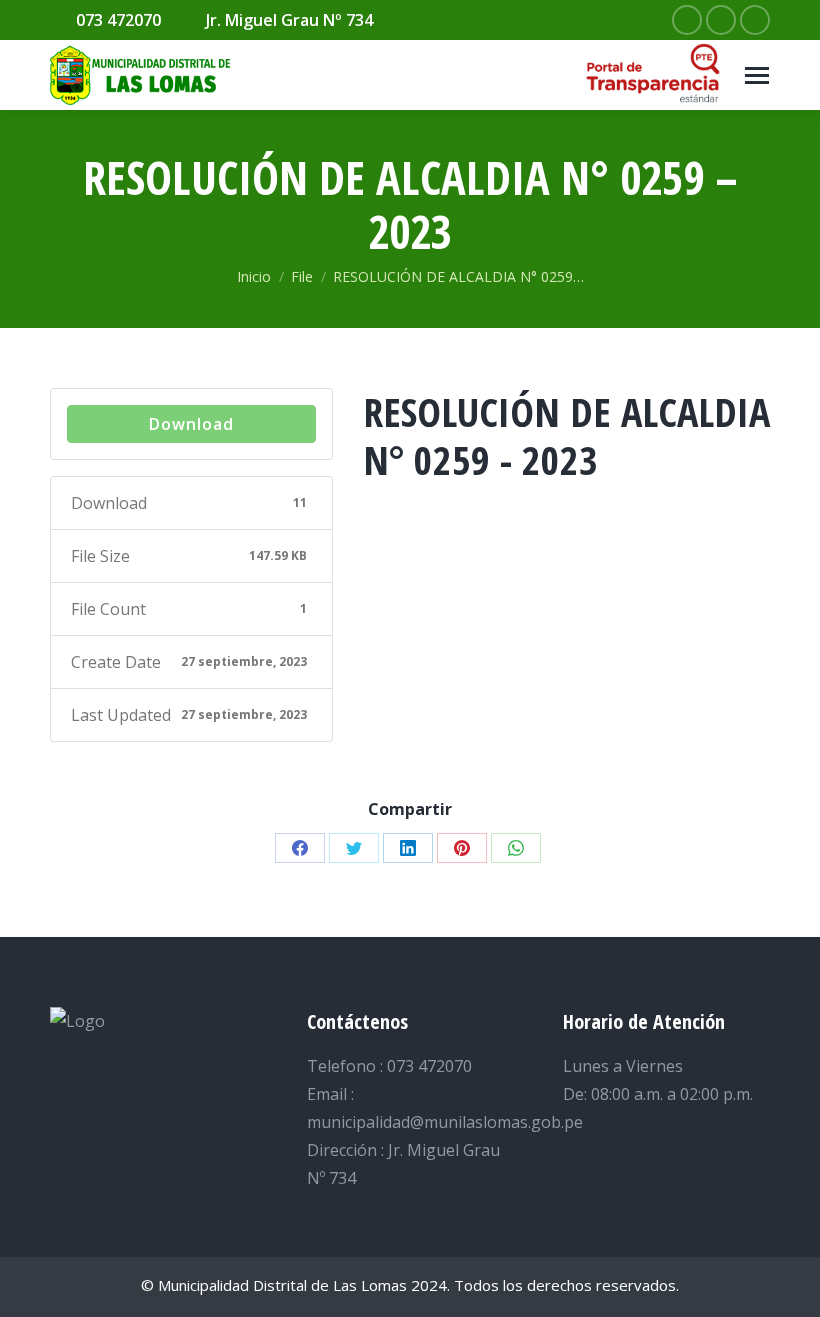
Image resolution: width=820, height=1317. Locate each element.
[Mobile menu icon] (757, 75)
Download (191, 424)
